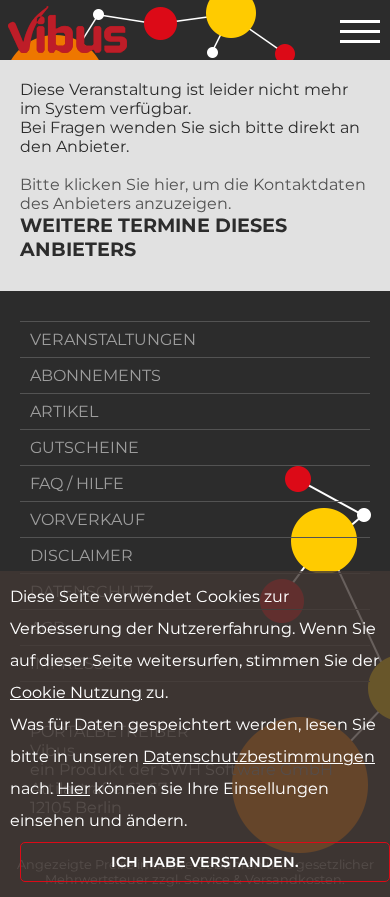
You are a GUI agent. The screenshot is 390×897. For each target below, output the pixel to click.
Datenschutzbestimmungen (259, 756)
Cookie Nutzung (76, 692)
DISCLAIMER (81, 555)
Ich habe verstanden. (205, 862)
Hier (73, 788)
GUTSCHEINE (84, 447)
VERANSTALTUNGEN (113, 339)
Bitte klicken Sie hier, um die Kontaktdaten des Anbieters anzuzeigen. (193, 194)
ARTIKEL (64, 411)
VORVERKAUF (87, 519)
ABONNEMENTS (95, 375)
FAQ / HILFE (77, 483)
